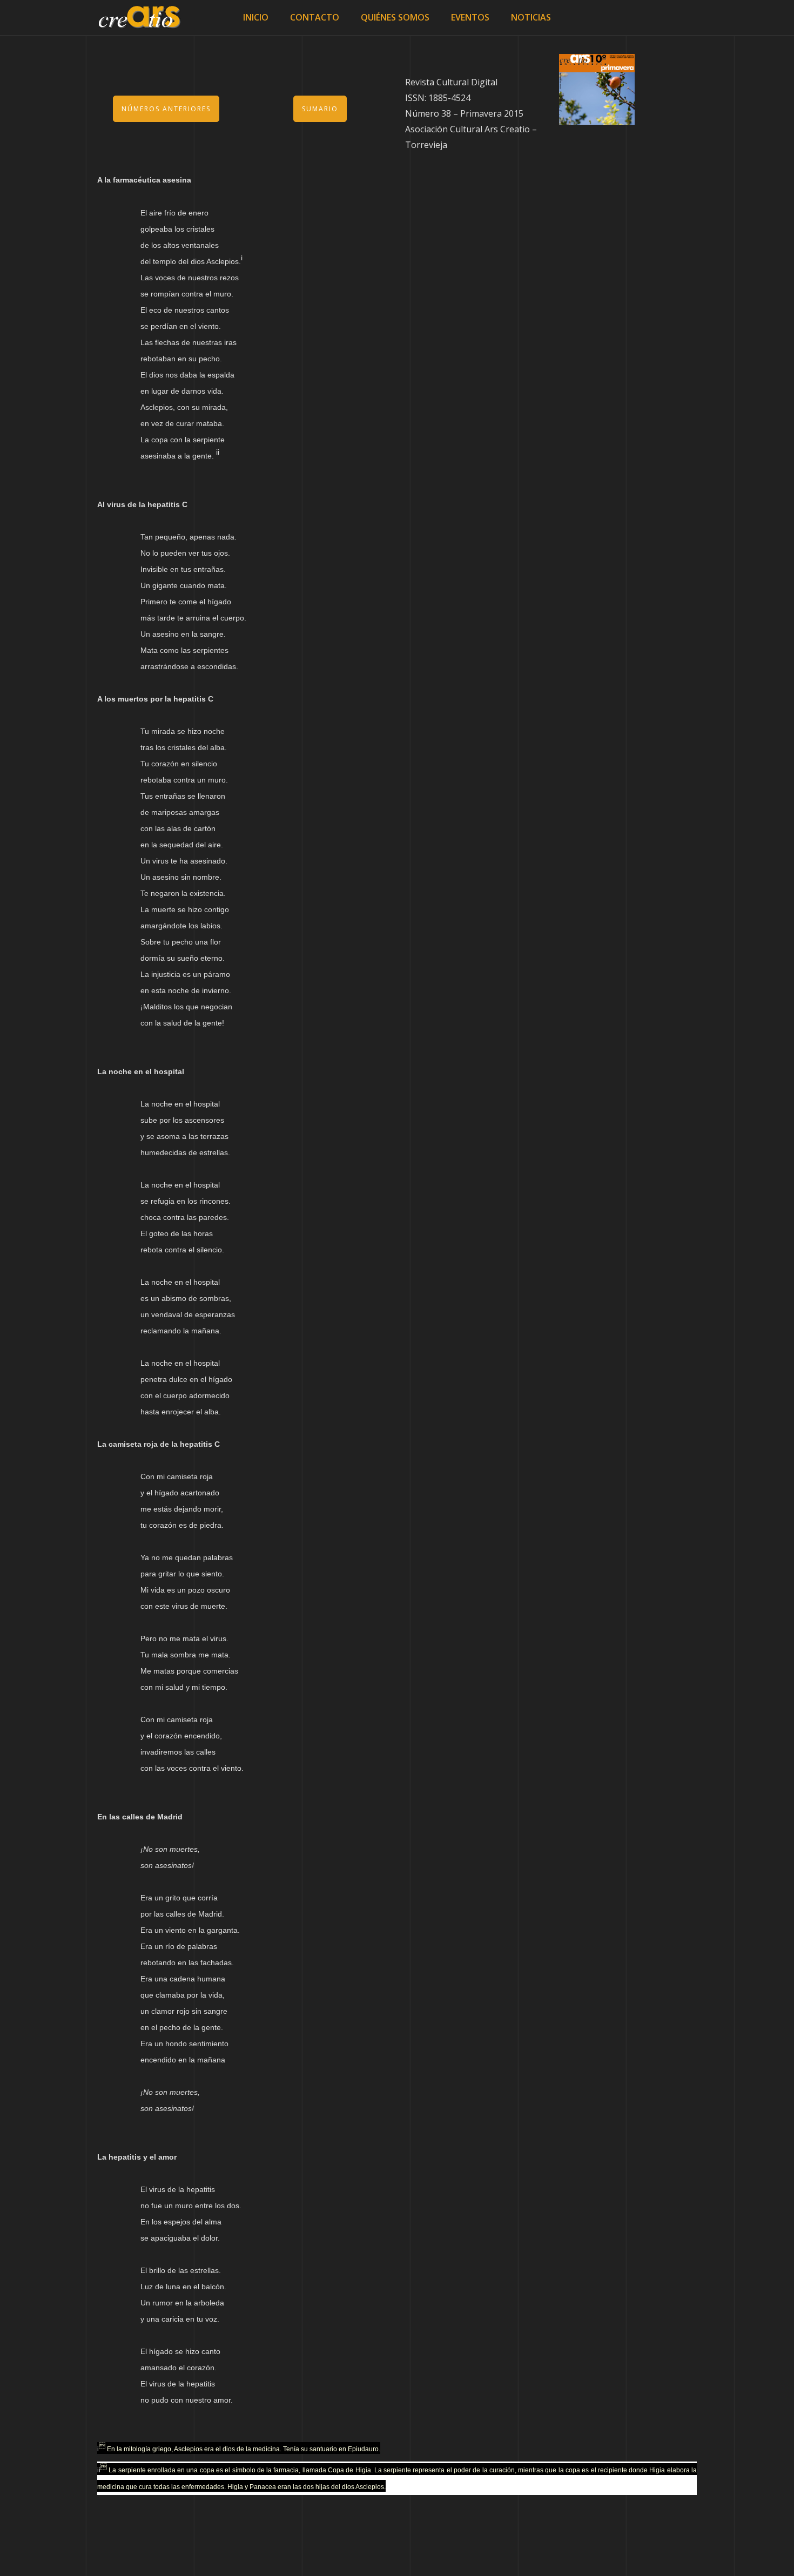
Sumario (320, 109)
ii (99, 2470)
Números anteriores (166, 109)
